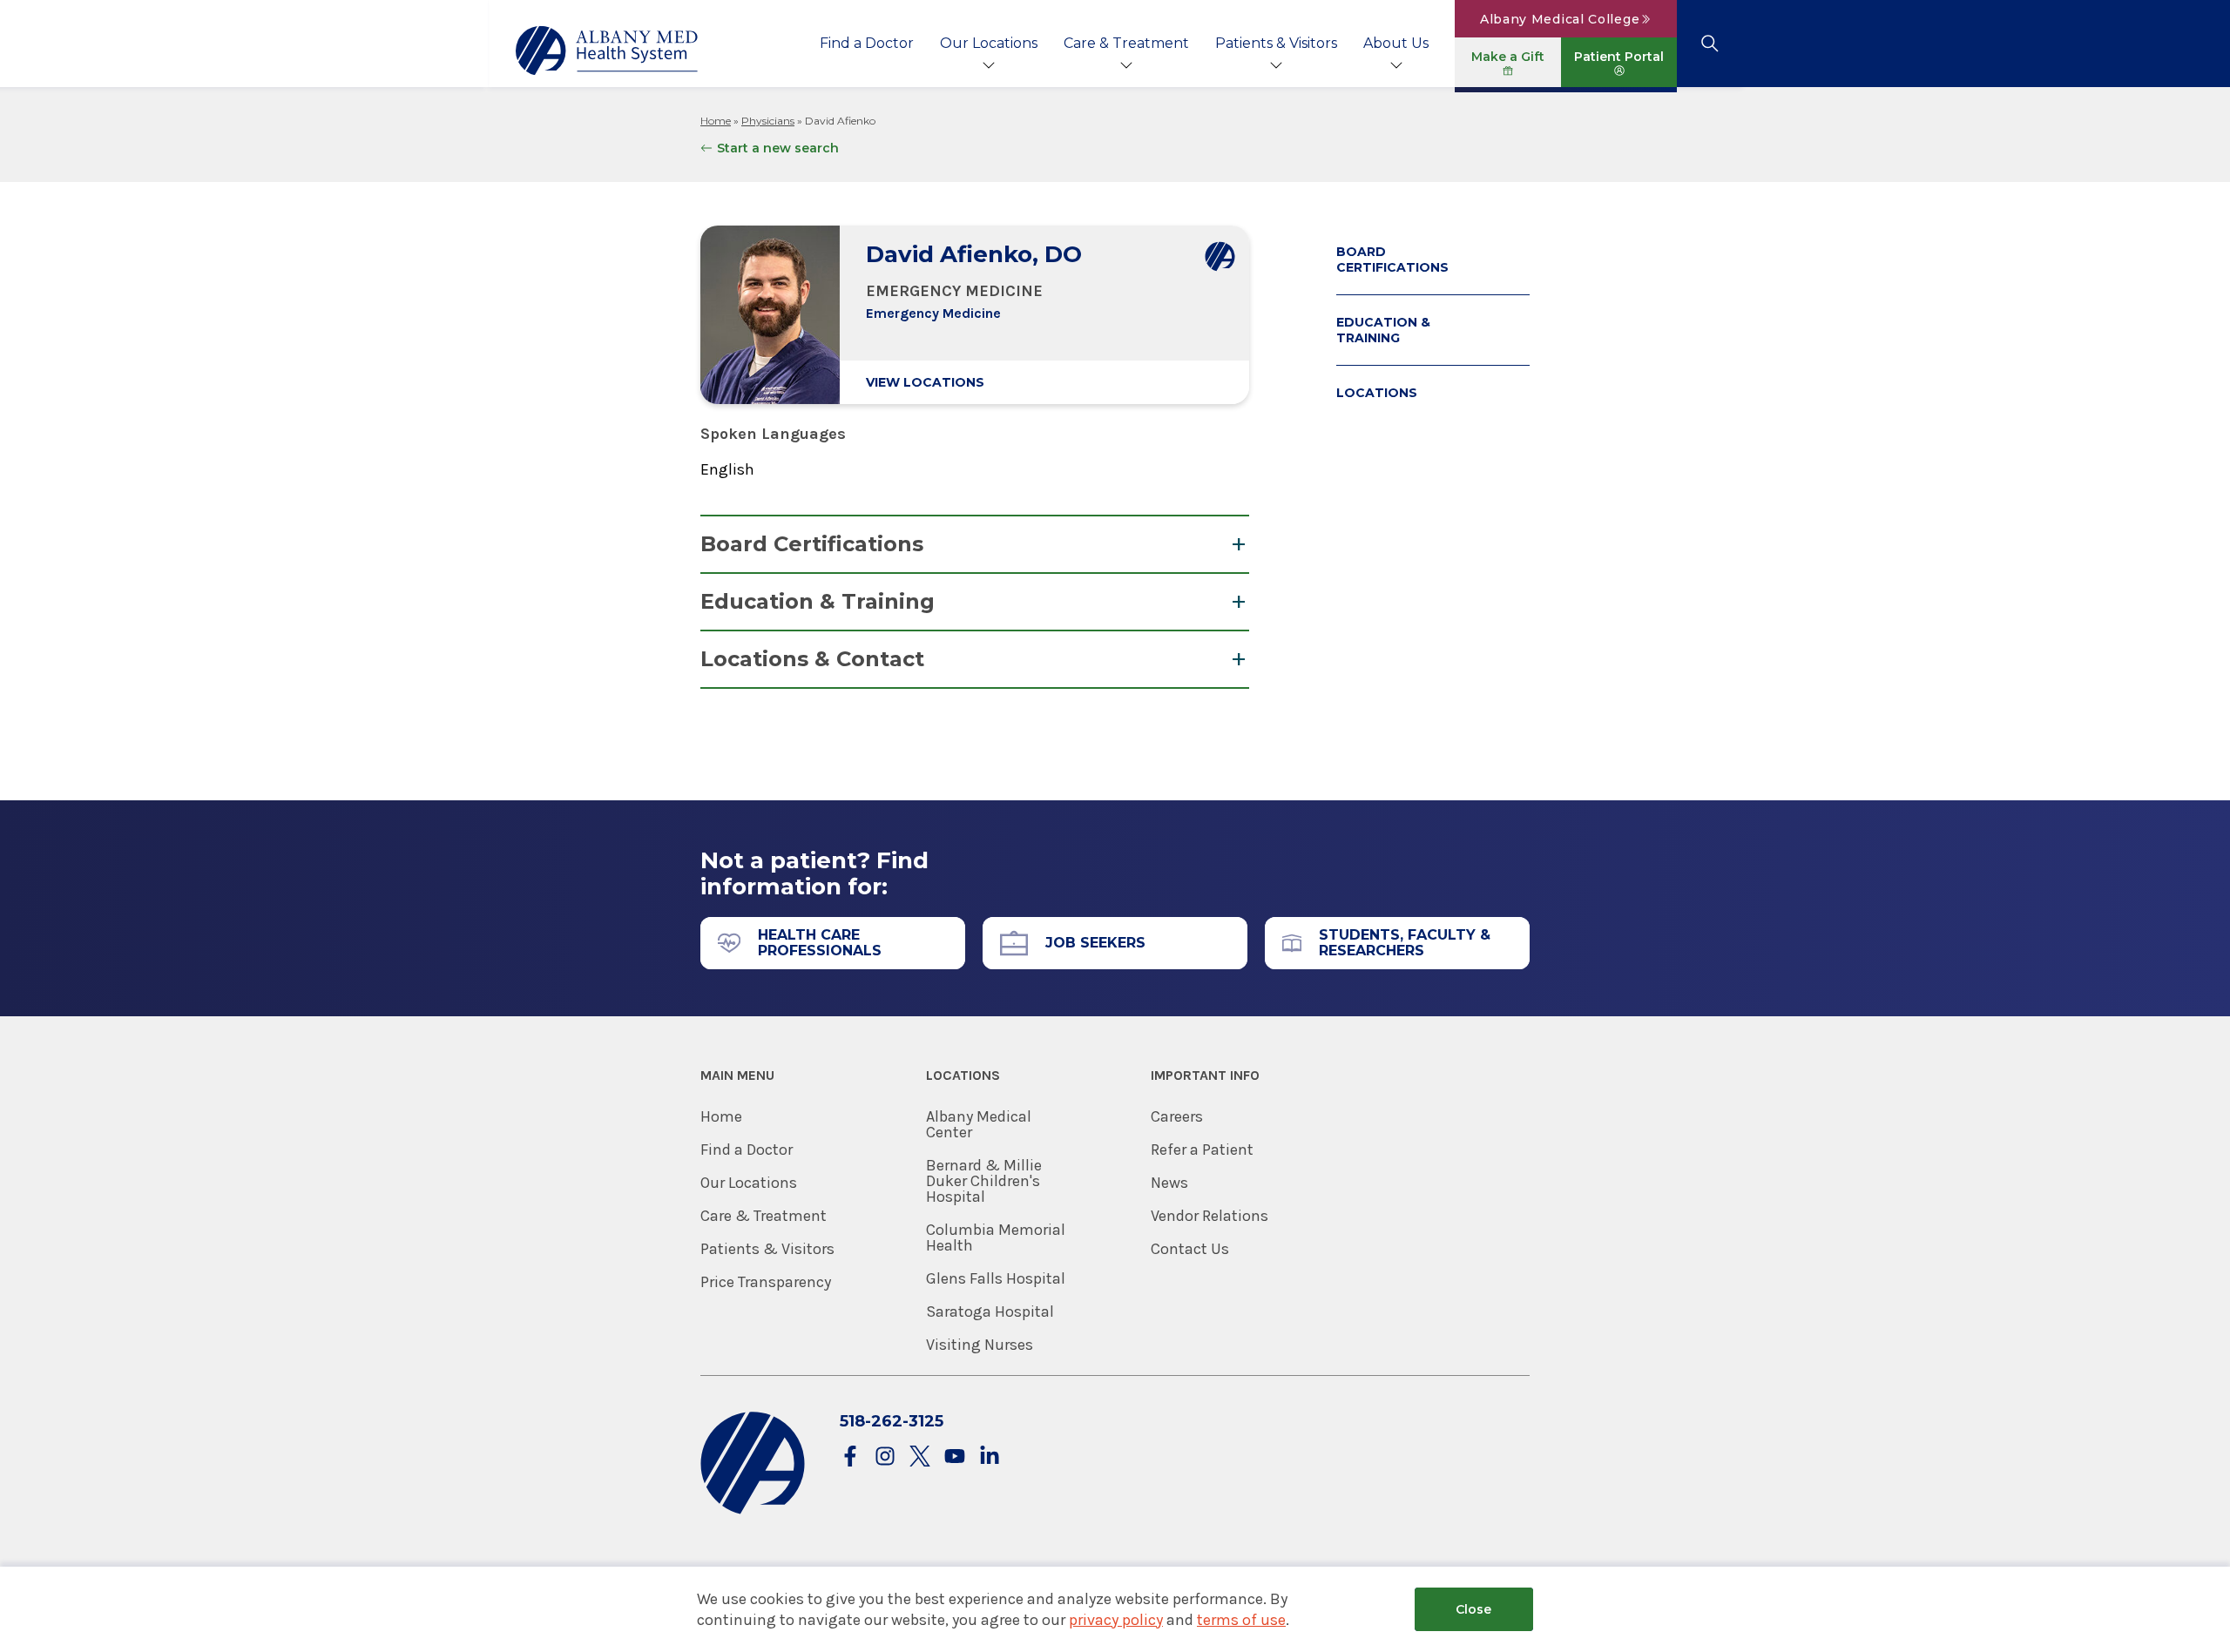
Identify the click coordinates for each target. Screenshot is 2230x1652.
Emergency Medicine (933, 313)
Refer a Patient (1202, 1150)
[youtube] (955, 1457)
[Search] (1710, 44)
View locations (925, 382)
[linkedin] (990, 1457)
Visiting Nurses (980, 1345)
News (1169, 1183)
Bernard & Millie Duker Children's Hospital (984, 1181)
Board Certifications (812, 544)
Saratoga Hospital (990, 1311)
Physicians (768, 121)
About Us (1396, 43)
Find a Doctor (867, 43)
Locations (1377, 393)
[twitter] (920, 1457)
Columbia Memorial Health (996, 1237)
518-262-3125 (892, 1421)
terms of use (1241, 1620)
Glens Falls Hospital (996, 1278)
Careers (1177, 1116)
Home (716, 121)
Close (1473, 1609)
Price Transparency (766, 1282)
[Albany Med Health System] (607, 51)
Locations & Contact (812, 659)
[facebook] (850, 1457)
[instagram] (885, 1457)
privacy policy (1116, 1620)
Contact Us (1190, 1249)
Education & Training (818, 601)
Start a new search (778, 148)
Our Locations (989, 43)
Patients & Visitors (1276, 43)
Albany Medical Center (979, 1124)
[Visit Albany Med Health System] (753, 1510)
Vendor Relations (1210, 1216)
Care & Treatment (1126, 43)
